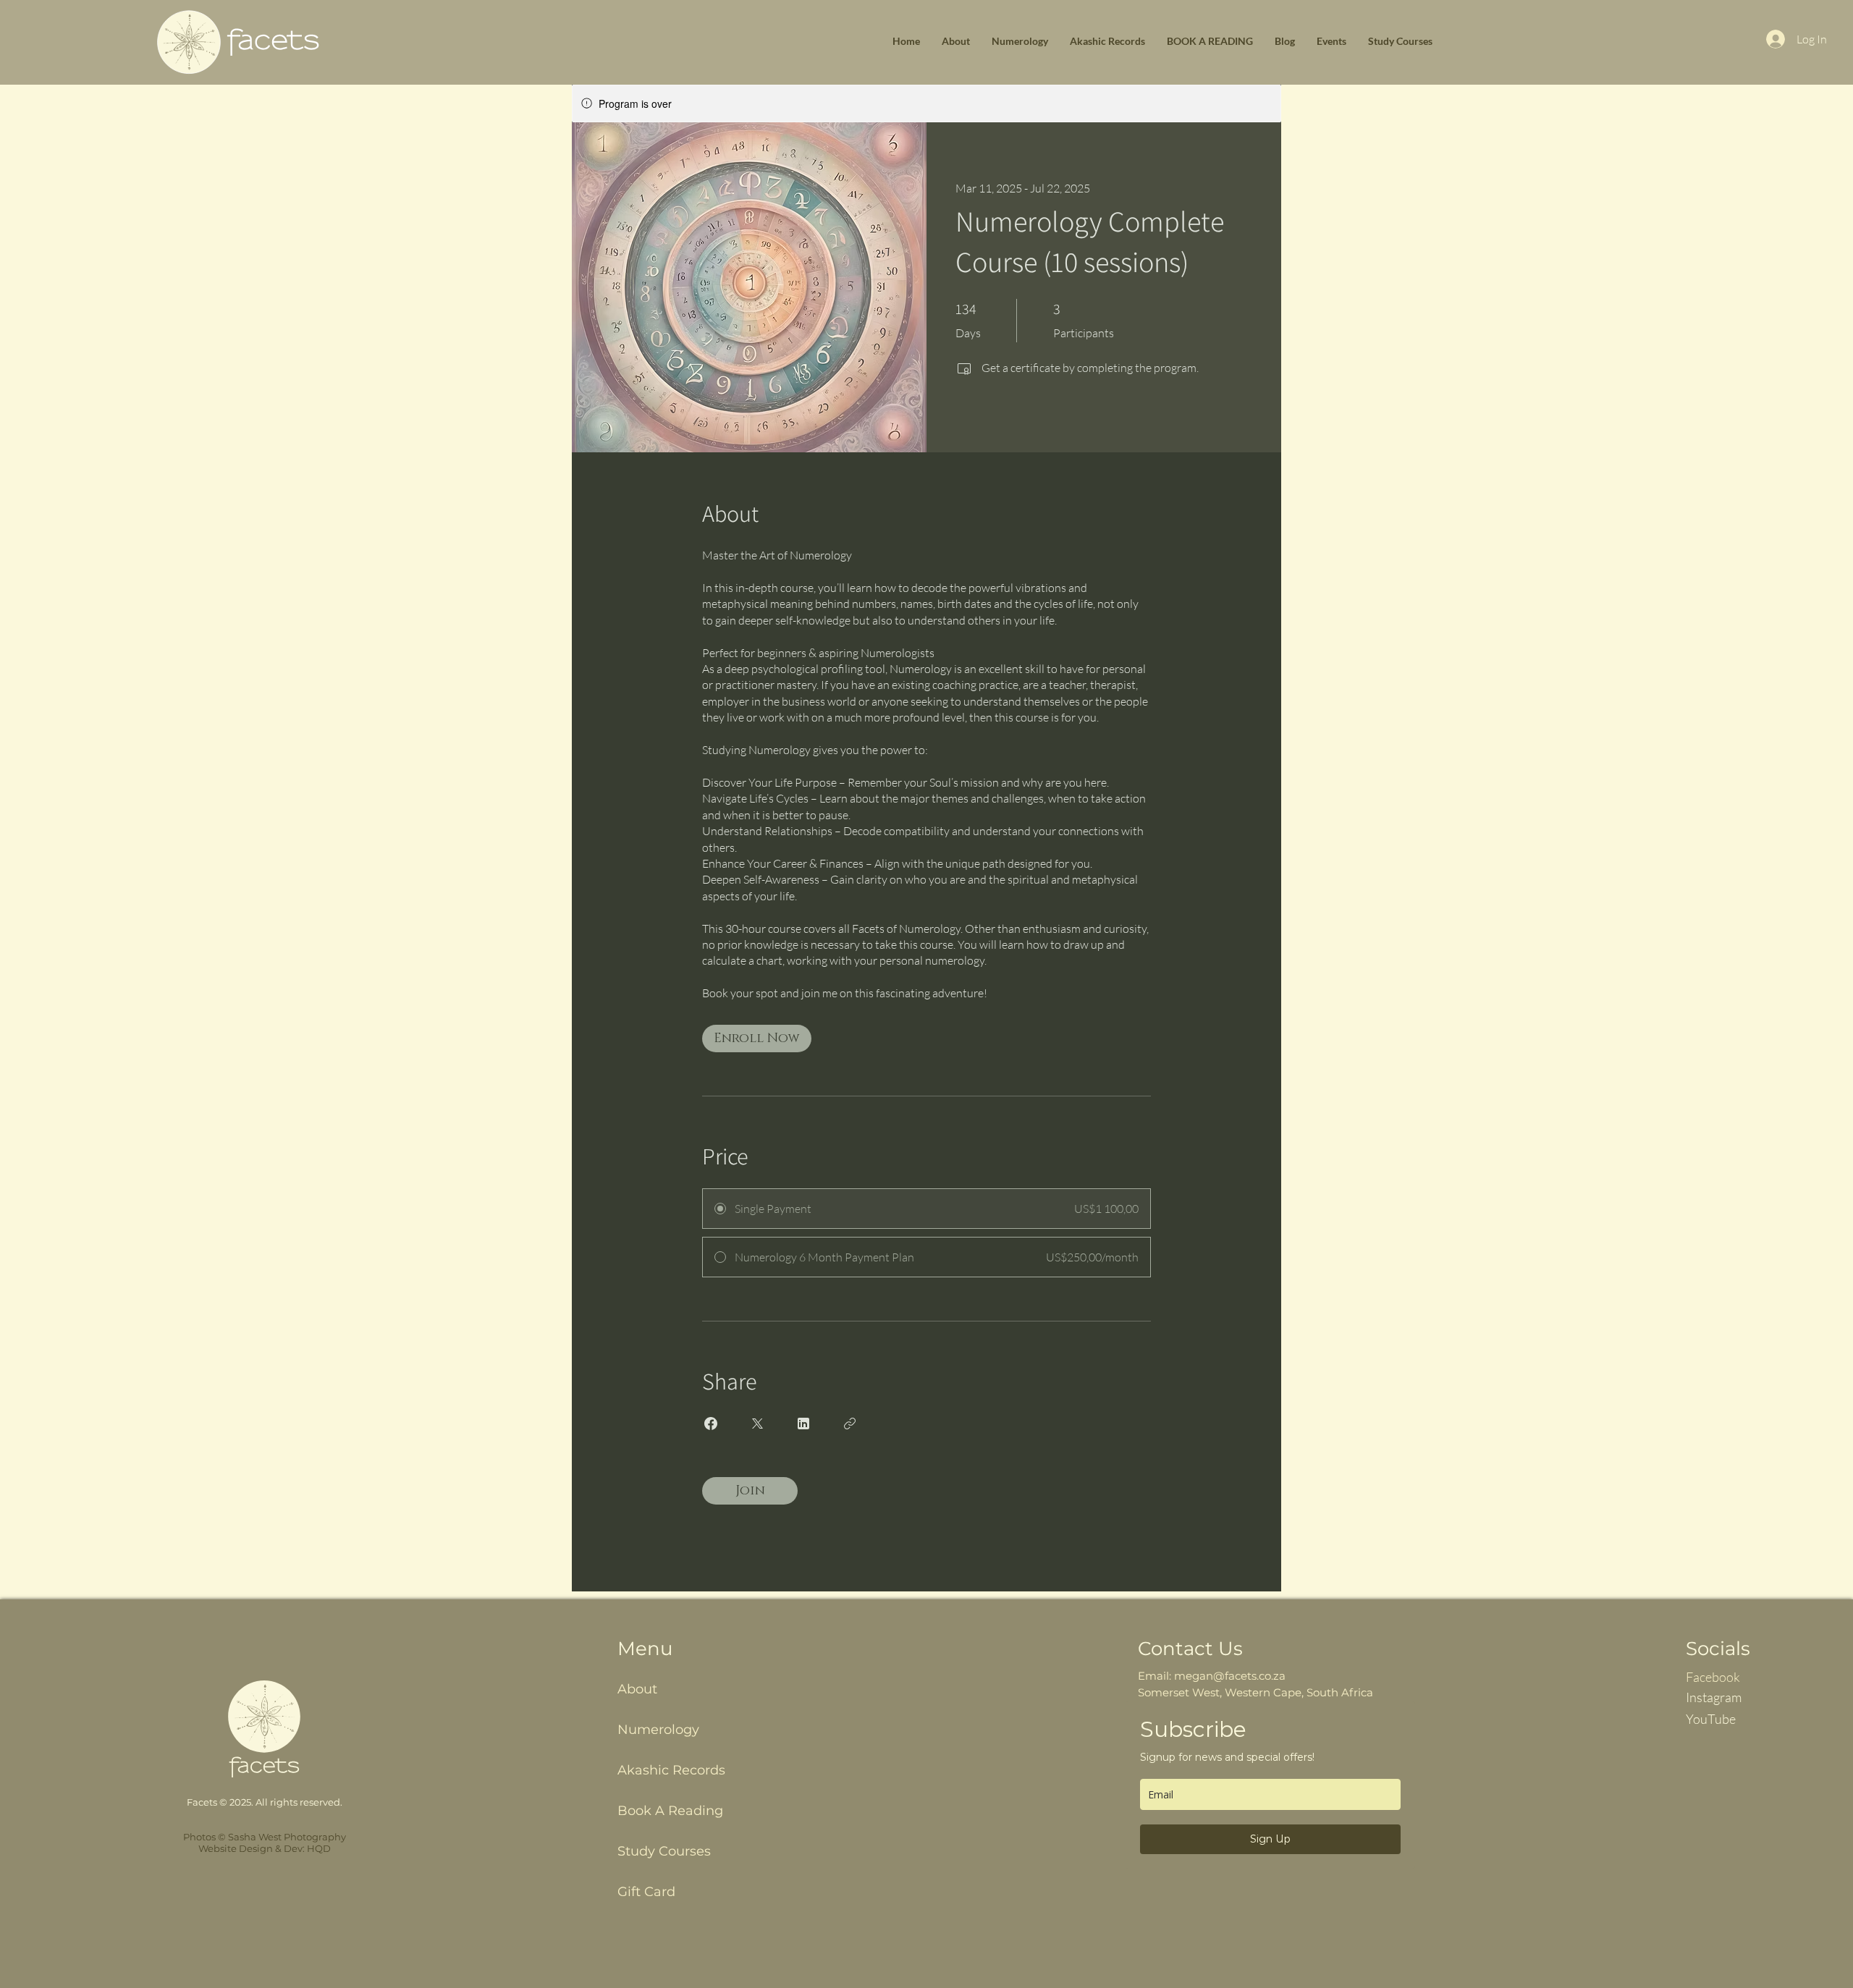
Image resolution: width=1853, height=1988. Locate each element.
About (637, 1689)
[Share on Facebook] (711, 1424)
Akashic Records (671, 1770)
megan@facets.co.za (1230, 1676)
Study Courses (664, 1851)
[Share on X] (757, 1424)
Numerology (658, 1730)
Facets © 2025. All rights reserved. (265, 1802)
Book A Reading (670, 1811)
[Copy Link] (850, 1424)
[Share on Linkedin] (803, 1424)
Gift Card (646, 1892)
